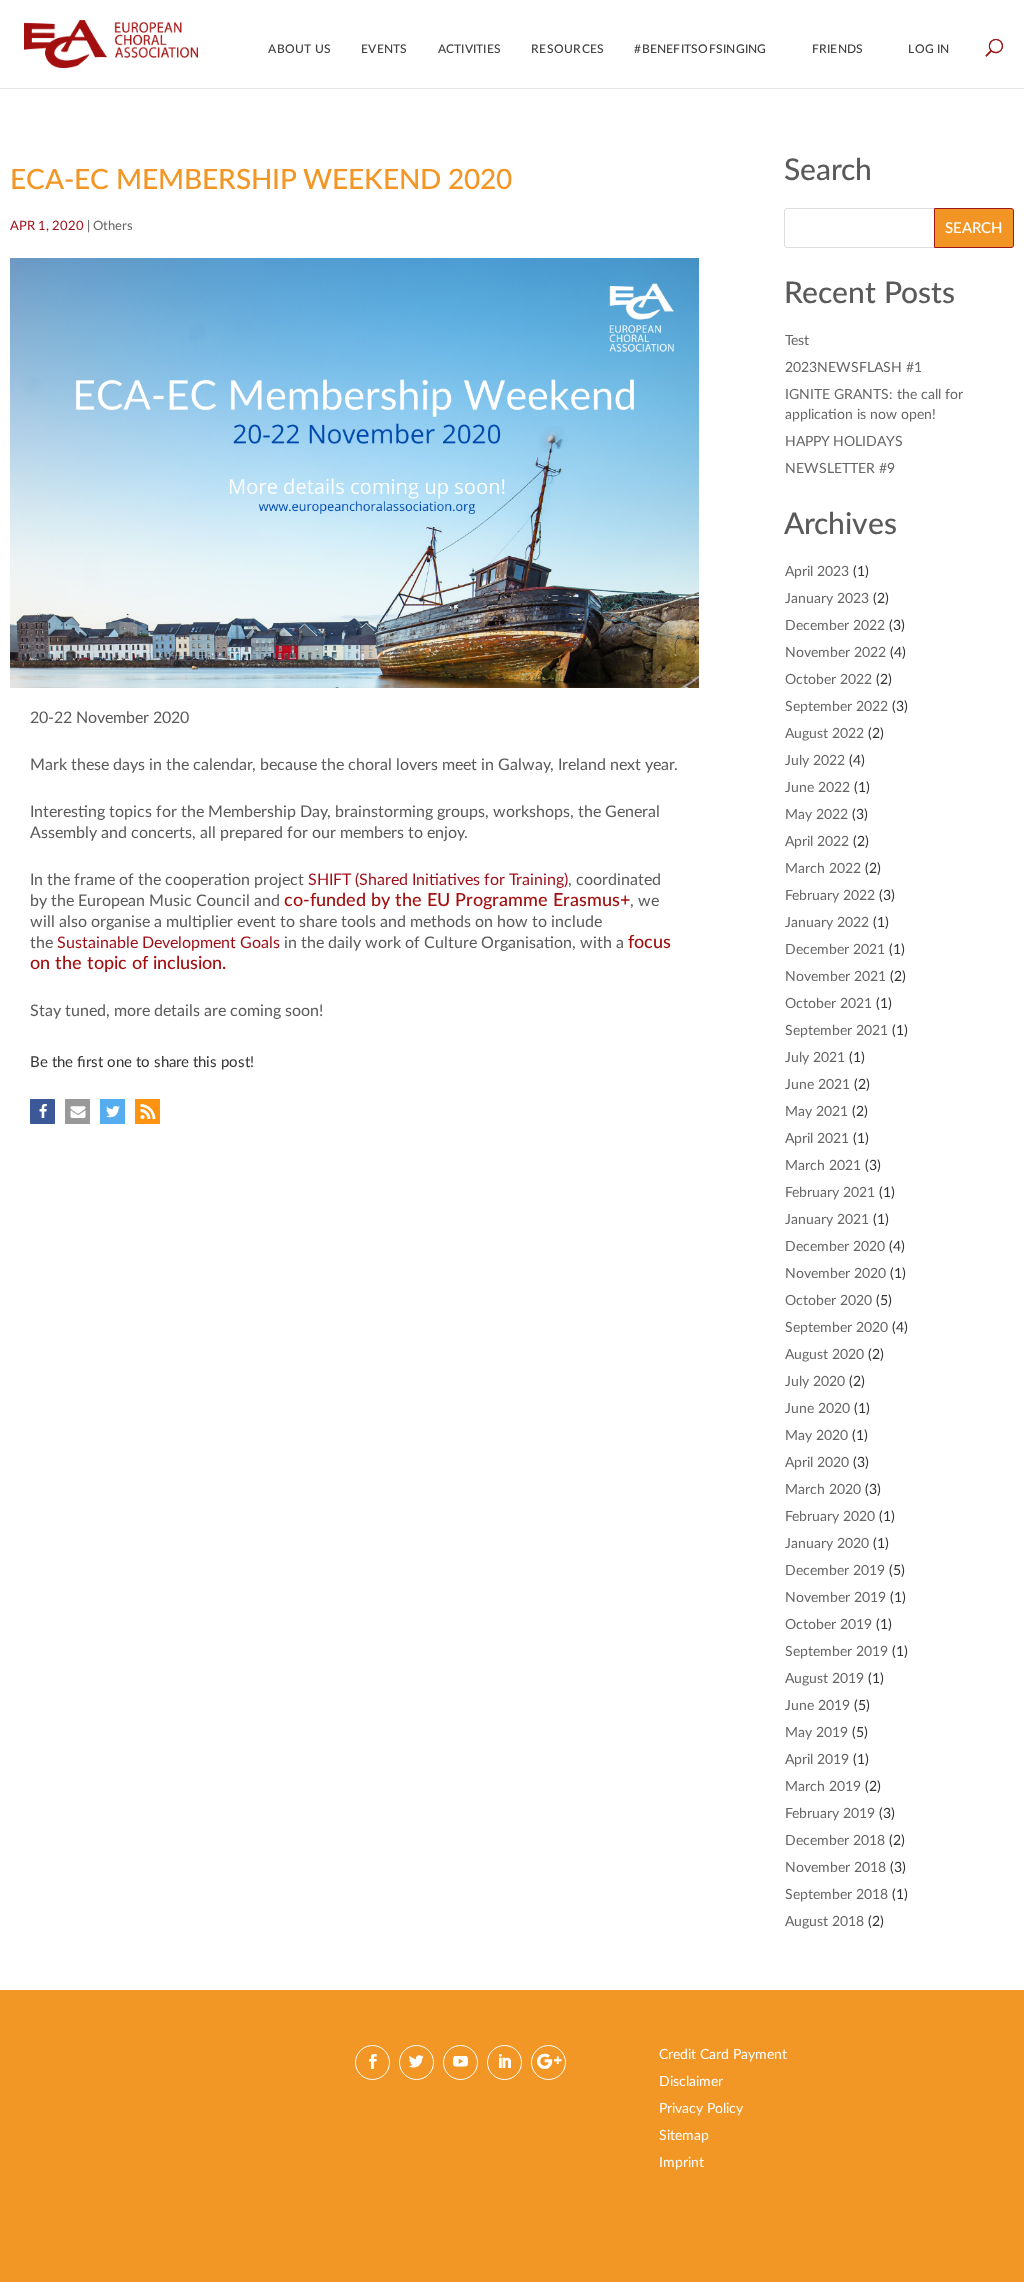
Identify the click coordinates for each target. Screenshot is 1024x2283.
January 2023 (827, 599)
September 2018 (836, 1895)
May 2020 (816, 1436)
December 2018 (835, 1841)
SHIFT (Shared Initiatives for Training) (438, 880)
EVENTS (384, 49)
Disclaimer (691, 2082)
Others (113, 226)
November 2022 (835, 653)
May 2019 (816, 1733)
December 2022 (835, 626)
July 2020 (815, 1382)
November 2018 (835, 1868)
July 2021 (815, 1058)
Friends (838, 49)
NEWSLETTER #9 (840, 469)
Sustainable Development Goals (170, 943)
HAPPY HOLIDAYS (844, 442)
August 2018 (824, 1922)
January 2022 (827, 923)
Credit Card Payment (723, 2055)
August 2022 (824, 734)
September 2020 (836, 1328)
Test (797, 341)
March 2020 (823, 1490)
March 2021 (823, 1166)
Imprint (681, 2163)
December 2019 (835, 1571)
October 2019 (828, 1625)
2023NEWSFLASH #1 (853, 368)
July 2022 (815, 761)
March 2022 (823, 869)
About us (299, 49)
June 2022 (817, 788)
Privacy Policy (701, 2109)
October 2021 (828, 1004)
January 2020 (827, 1544)
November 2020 (835, 1274)
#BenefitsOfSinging (700, 49)
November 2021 (835, 977)
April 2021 (817, 1139)
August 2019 (824, 1679)
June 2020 (817, 1409)
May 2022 (816, 815)
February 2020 (830, 1517)
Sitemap (684, 2136)
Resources (567, 49)
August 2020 (824, 1355)
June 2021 (817, 1085)
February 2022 (830, 896)
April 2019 (817, 1760)
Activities (469, 49)
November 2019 (835, 1598)
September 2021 (836, 1031)
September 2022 (836, 707)
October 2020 (828, 1301)
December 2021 (835, 950)
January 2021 (827, 1220)
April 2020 (817, 1463)
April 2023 (817, 572)
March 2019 (823, 1787)
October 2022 (828, 680)
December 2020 (835, 1247)
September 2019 (836, 1652)
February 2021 (830, 1193)
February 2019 (830, 1814)
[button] (42, 1111)
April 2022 (817, 842)
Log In (928, 49)
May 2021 (816, 1112)
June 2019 (817, 1706)
